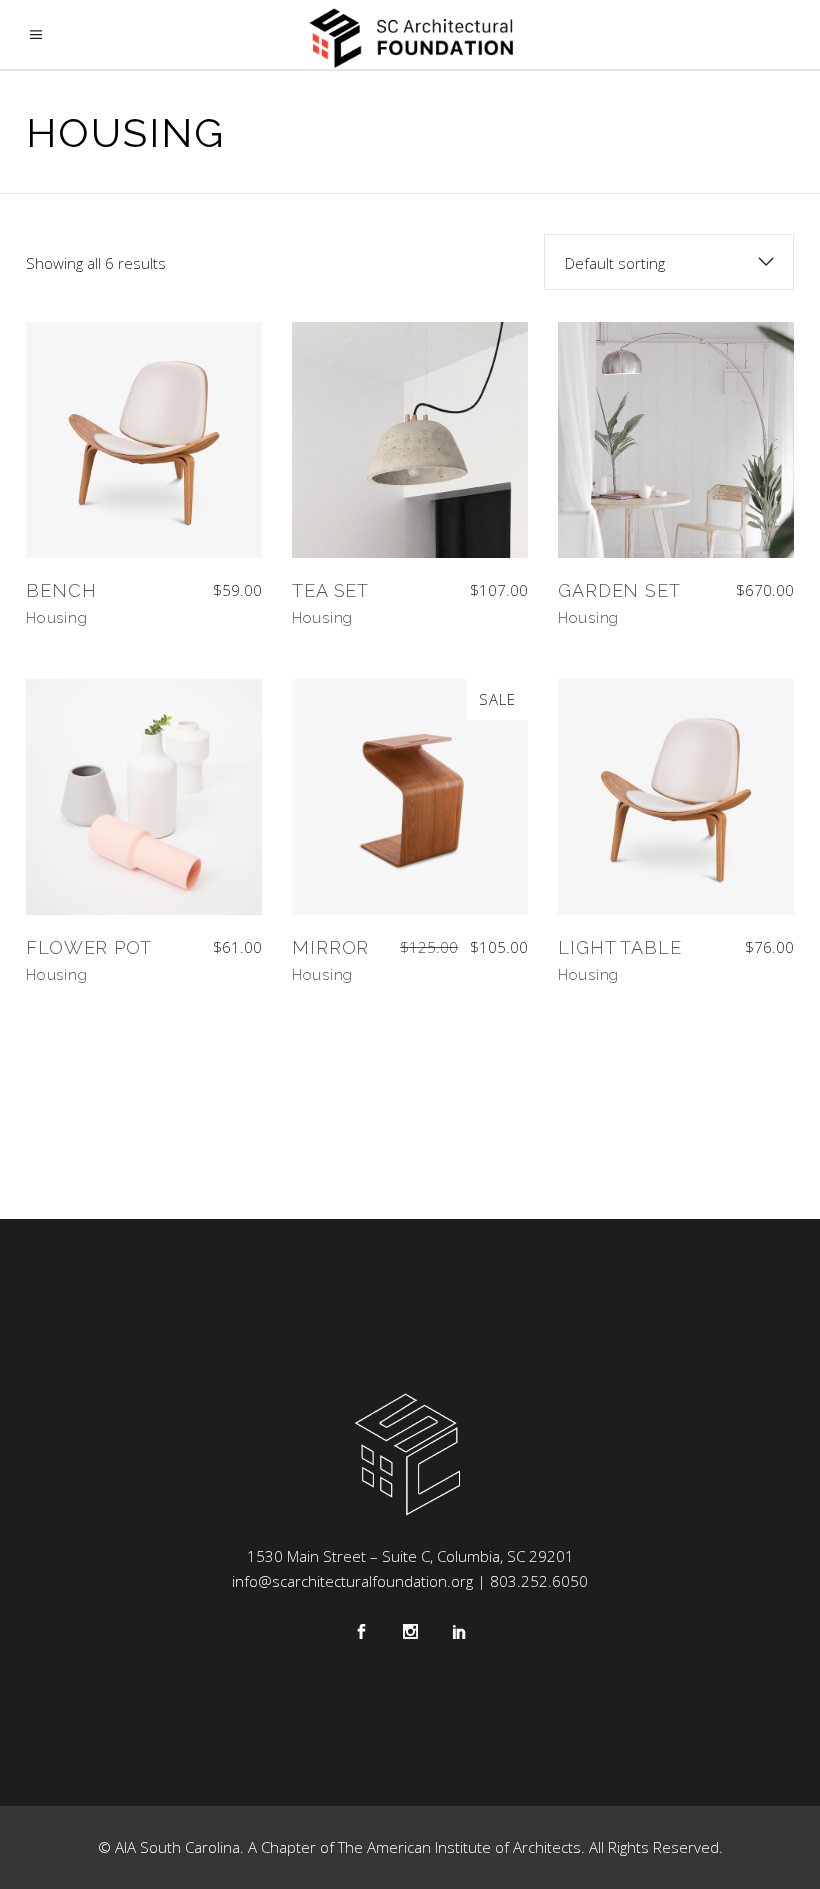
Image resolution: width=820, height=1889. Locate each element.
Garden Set (619, 590)
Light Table (620, 947)
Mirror (330, 947)
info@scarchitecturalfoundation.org (352, 1581)
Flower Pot (89, 947)
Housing (56, 618)
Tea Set (330, 590)
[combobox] (669, 262)
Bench (61, 590)
